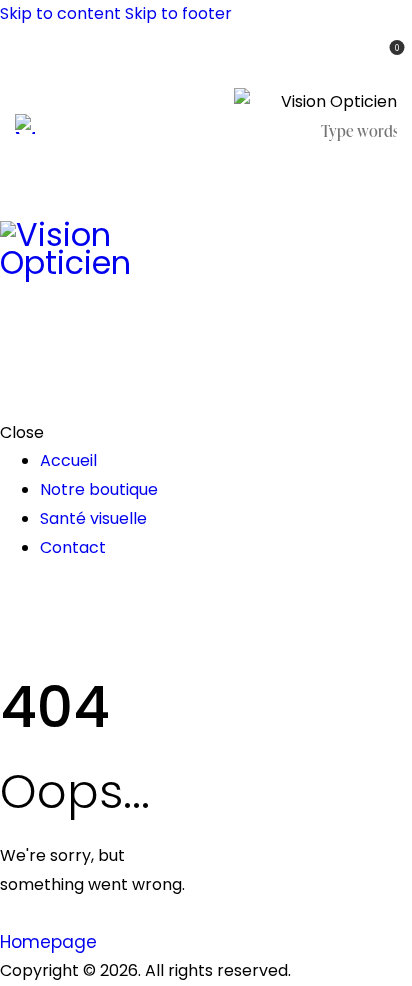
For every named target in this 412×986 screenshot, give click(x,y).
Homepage (48, 942)
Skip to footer (178, 13)
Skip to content (60, 13)
